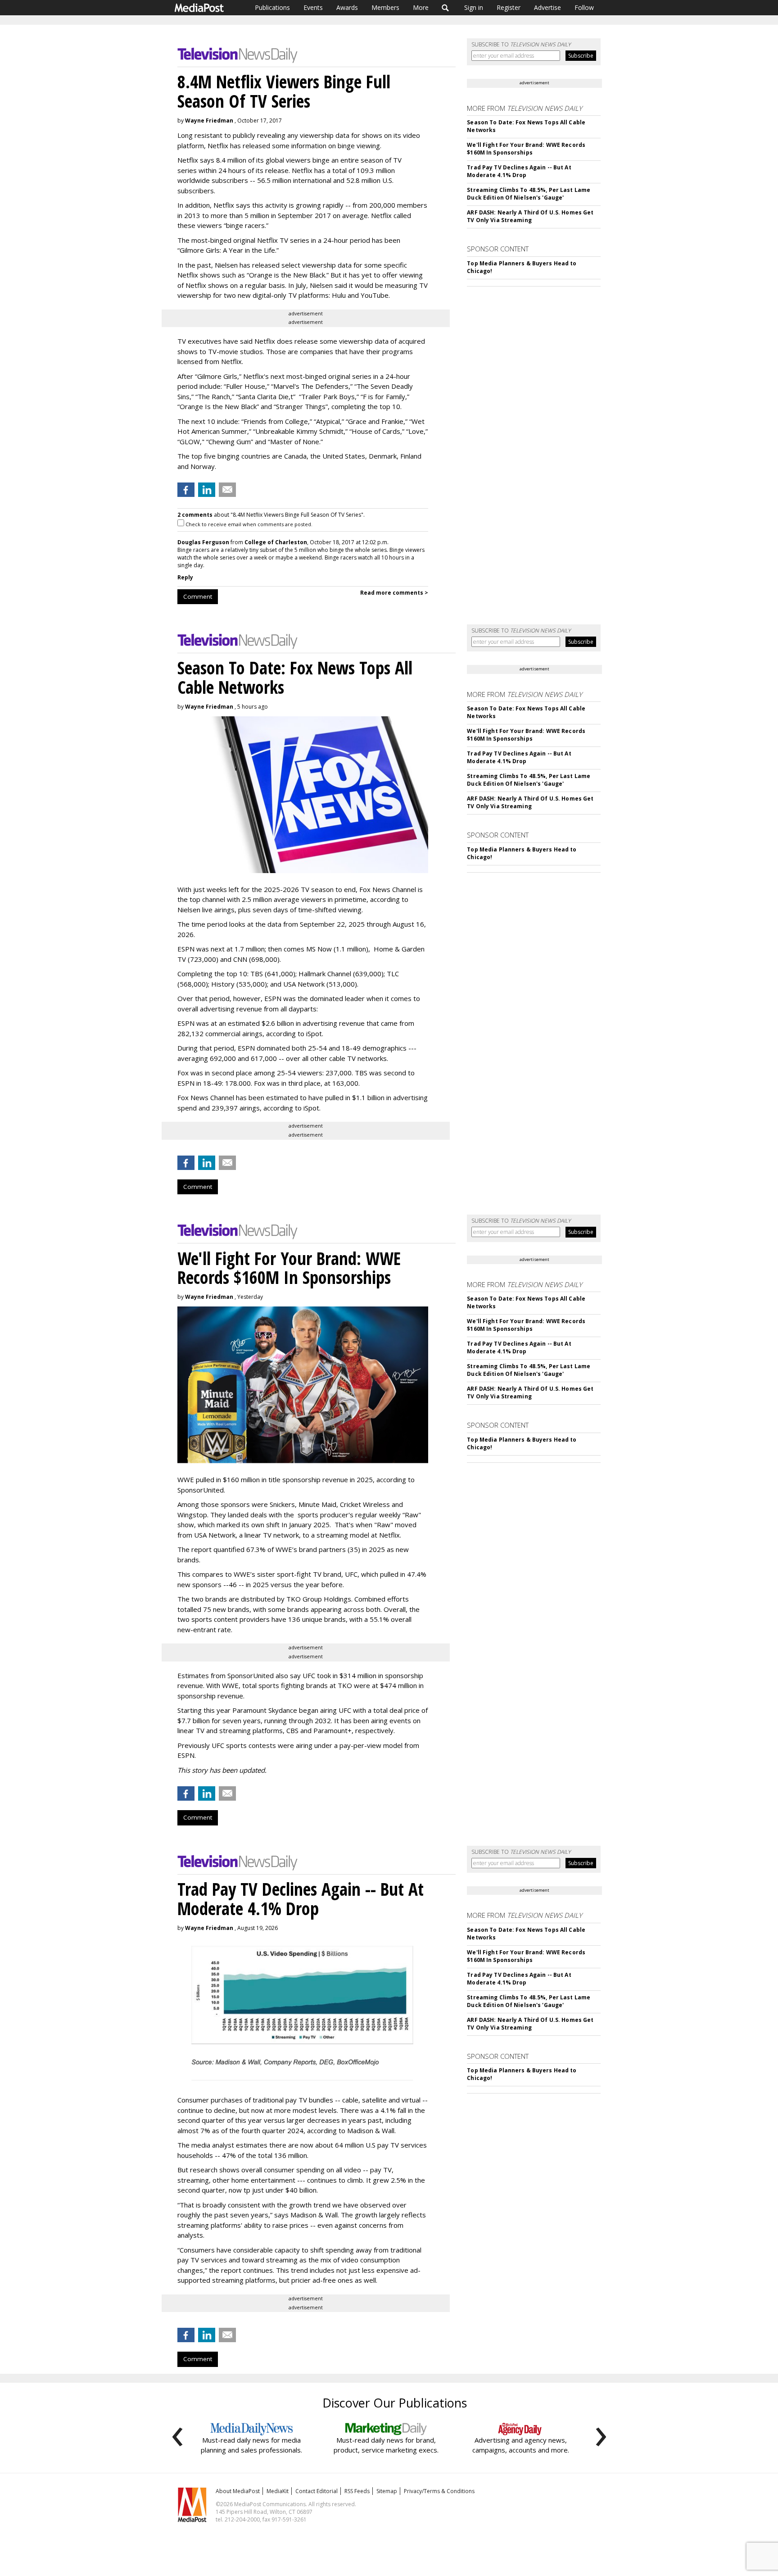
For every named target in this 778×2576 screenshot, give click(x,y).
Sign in (474, 7)
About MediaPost (238, 2491)
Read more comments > (394, 593)
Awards (347, 7)
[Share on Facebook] (186, 490)
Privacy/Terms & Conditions (439, 2491)
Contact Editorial (317, 2491)
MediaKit (278, 2491)
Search (446, 8)
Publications (272, 7)
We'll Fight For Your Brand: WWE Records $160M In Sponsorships (526, 149)
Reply (185, 577)
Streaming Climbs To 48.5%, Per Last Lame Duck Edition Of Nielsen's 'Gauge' (529, 194)
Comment (198, 596)
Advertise (547, 7)
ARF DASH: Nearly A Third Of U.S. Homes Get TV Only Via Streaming (530, 216)
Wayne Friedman (209, 121)
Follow (584, 7)
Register (509, 7)
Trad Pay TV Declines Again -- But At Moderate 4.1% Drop (519, 171)
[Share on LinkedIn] (207, 490)
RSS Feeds (357, 2491)
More (421, 7)
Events (313, 7)
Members (385, 7)
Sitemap (387, 2491)
